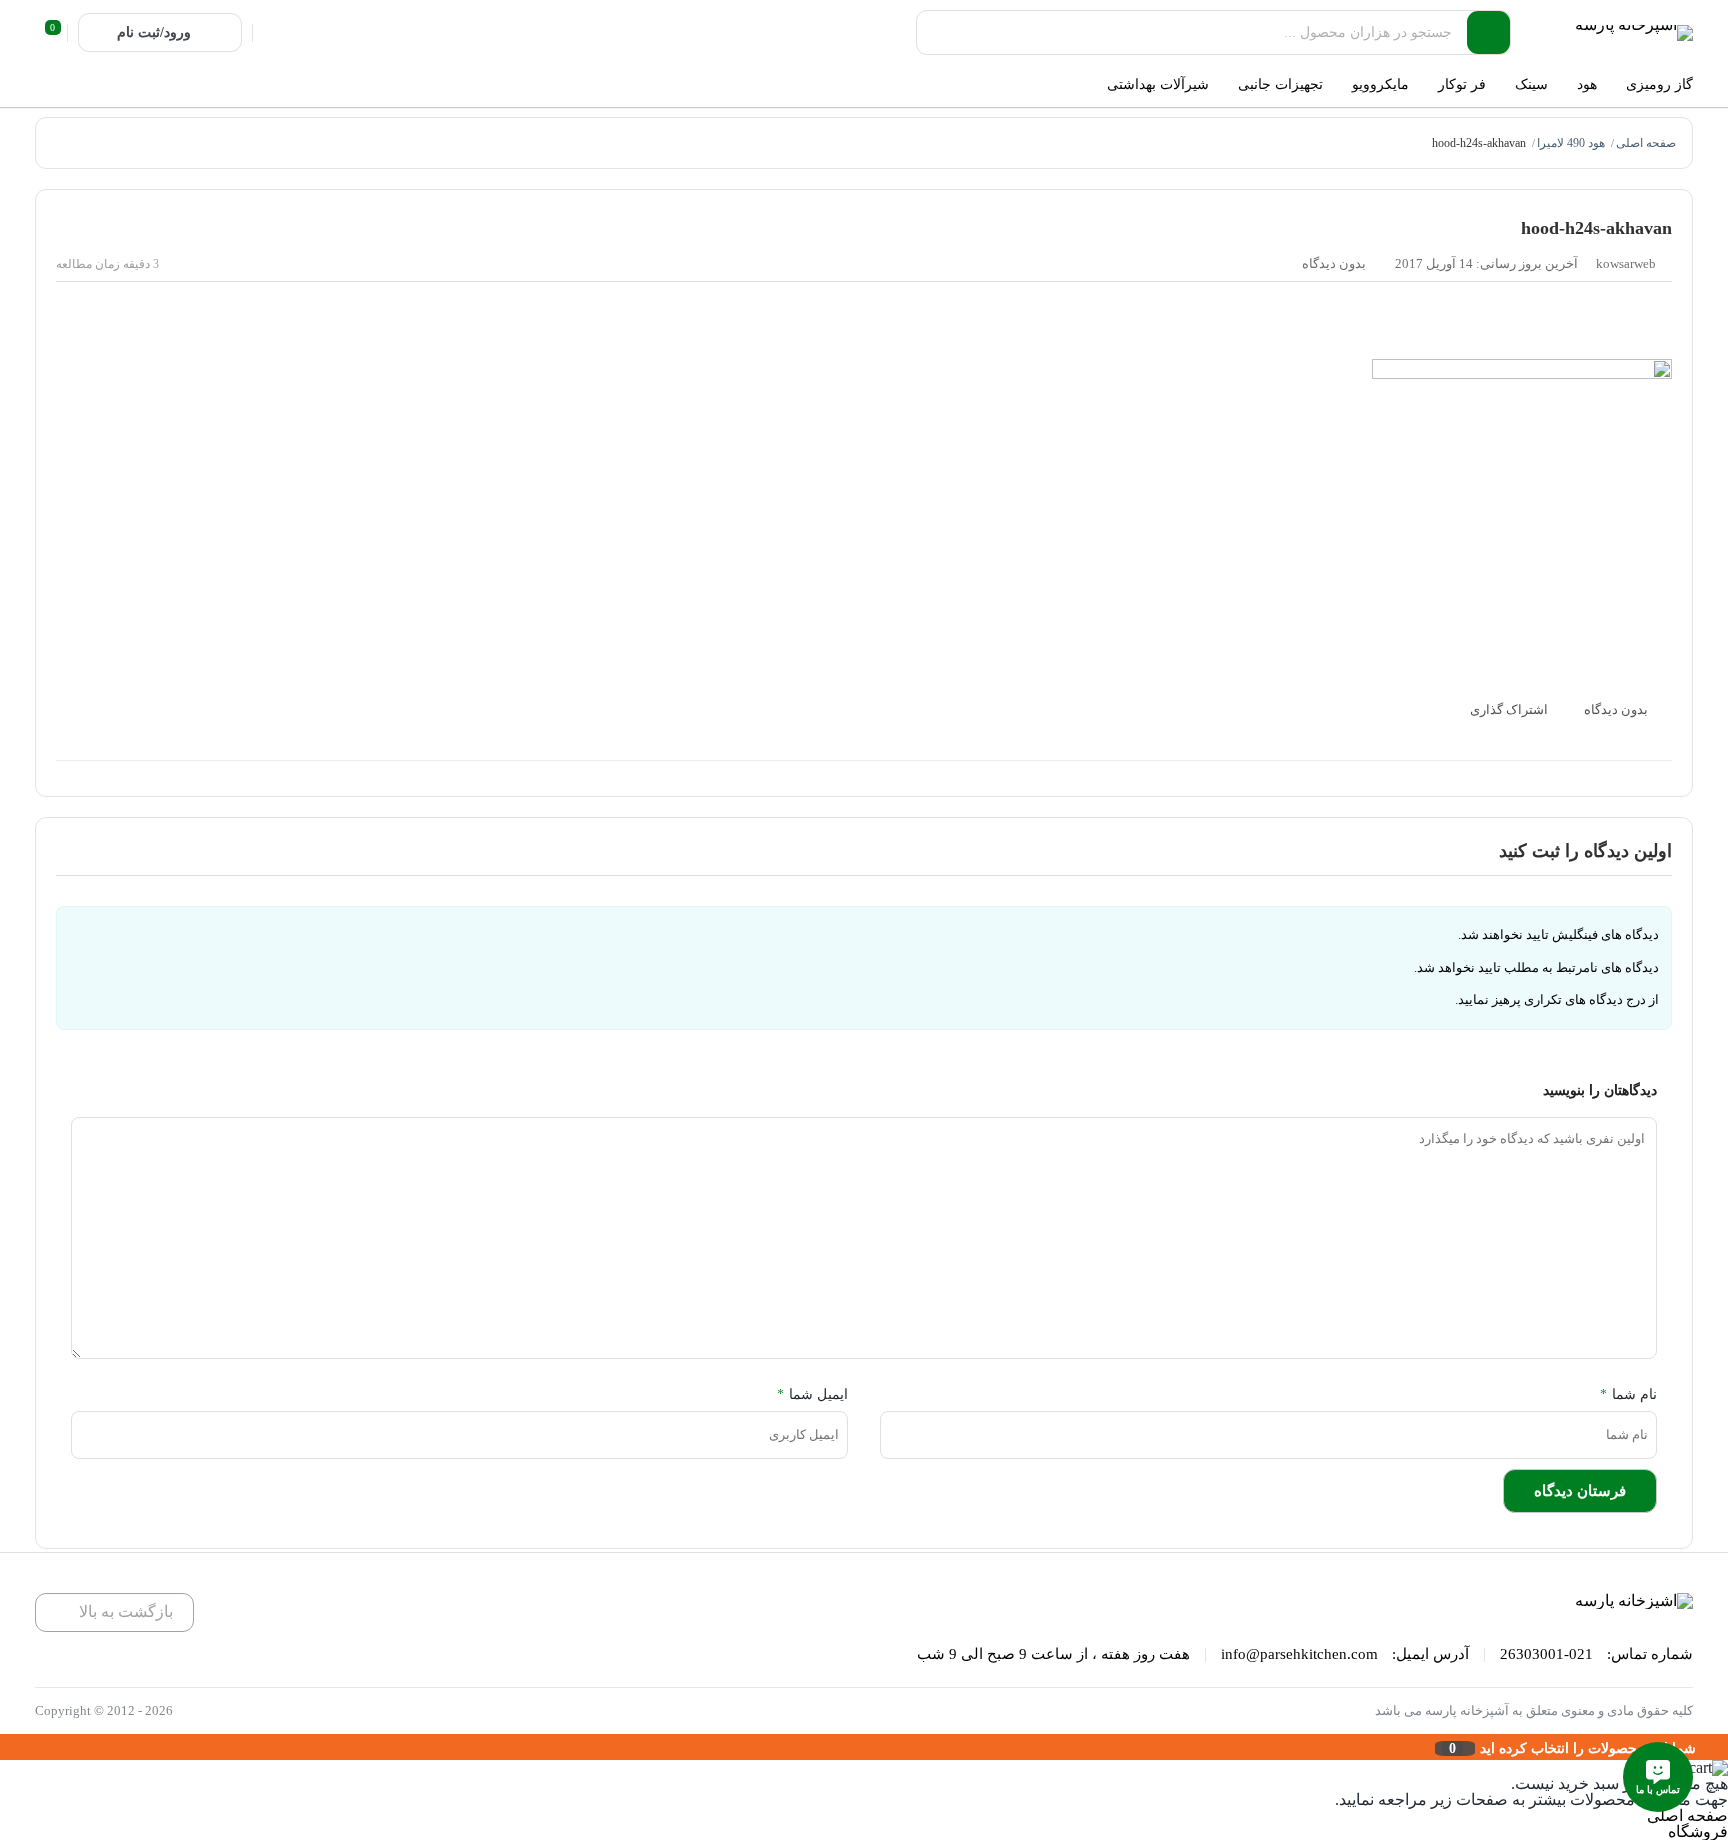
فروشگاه (1698, 1831)
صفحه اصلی (1646, 143)
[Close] (5, 1747)
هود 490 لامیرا (1571, 143)
